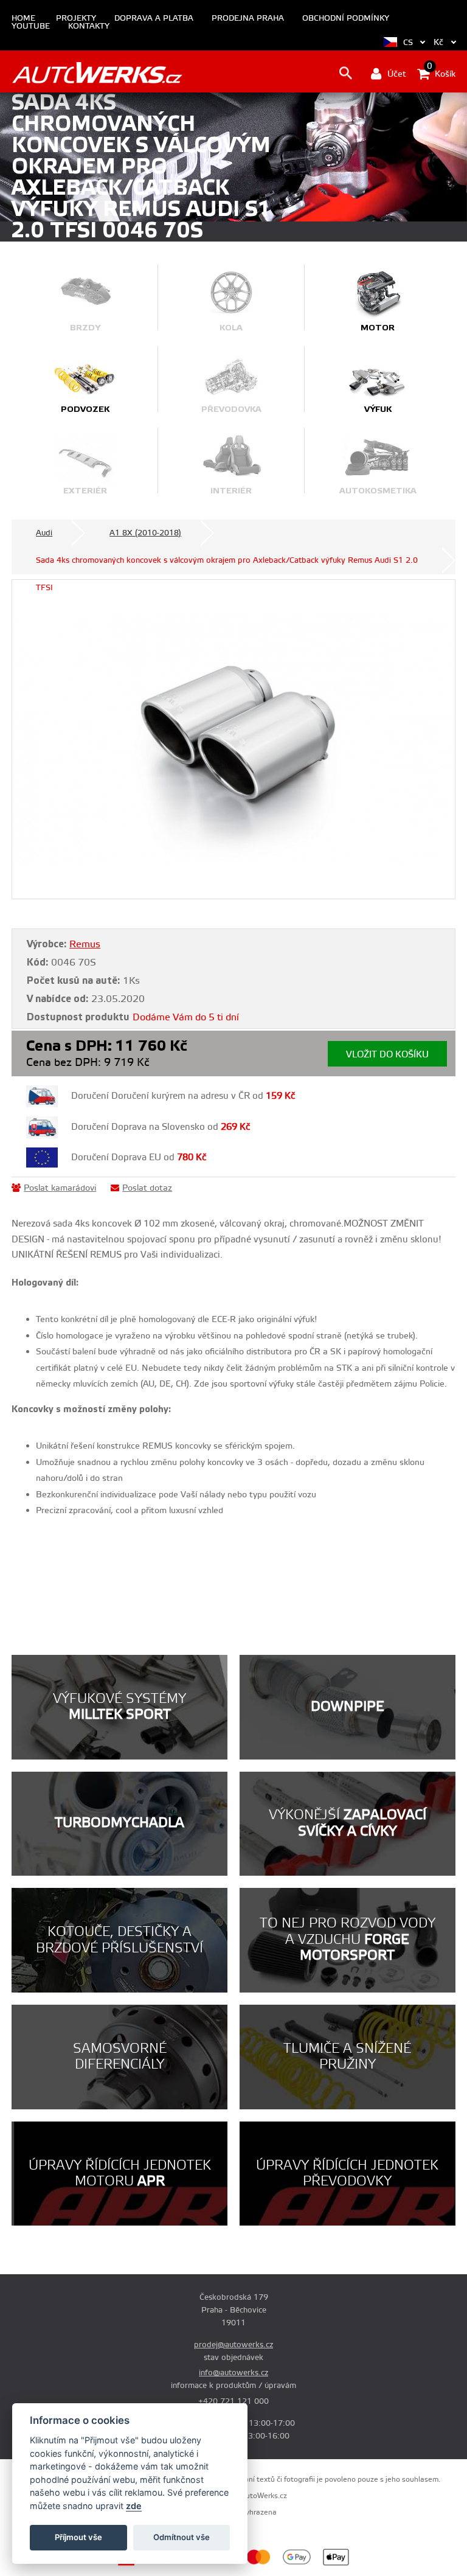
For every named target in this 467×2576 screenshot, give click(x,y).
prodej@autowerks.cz (233, 2345)
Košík (441, 73)
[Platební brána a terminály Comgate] (153, 2564)
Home (23, 19)
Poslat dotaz (147, 1188)
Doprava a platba (154, 19)
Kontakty (89, 26)
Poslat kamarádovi (60, 1188)
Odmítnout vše (182, 2537)
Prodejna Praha (248, 19)
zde (134, 2506)
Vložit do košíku (387, 1055)
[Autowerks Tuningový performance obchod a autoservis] (97, 73)
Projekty (76, 19)
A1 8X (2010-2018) (145, 533)
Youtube (31, 26)
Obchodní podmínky (346, 19)
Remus (85, 944)
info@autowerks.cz (233, 2373)
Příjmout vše (78, 2537)
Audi (44, 533)
